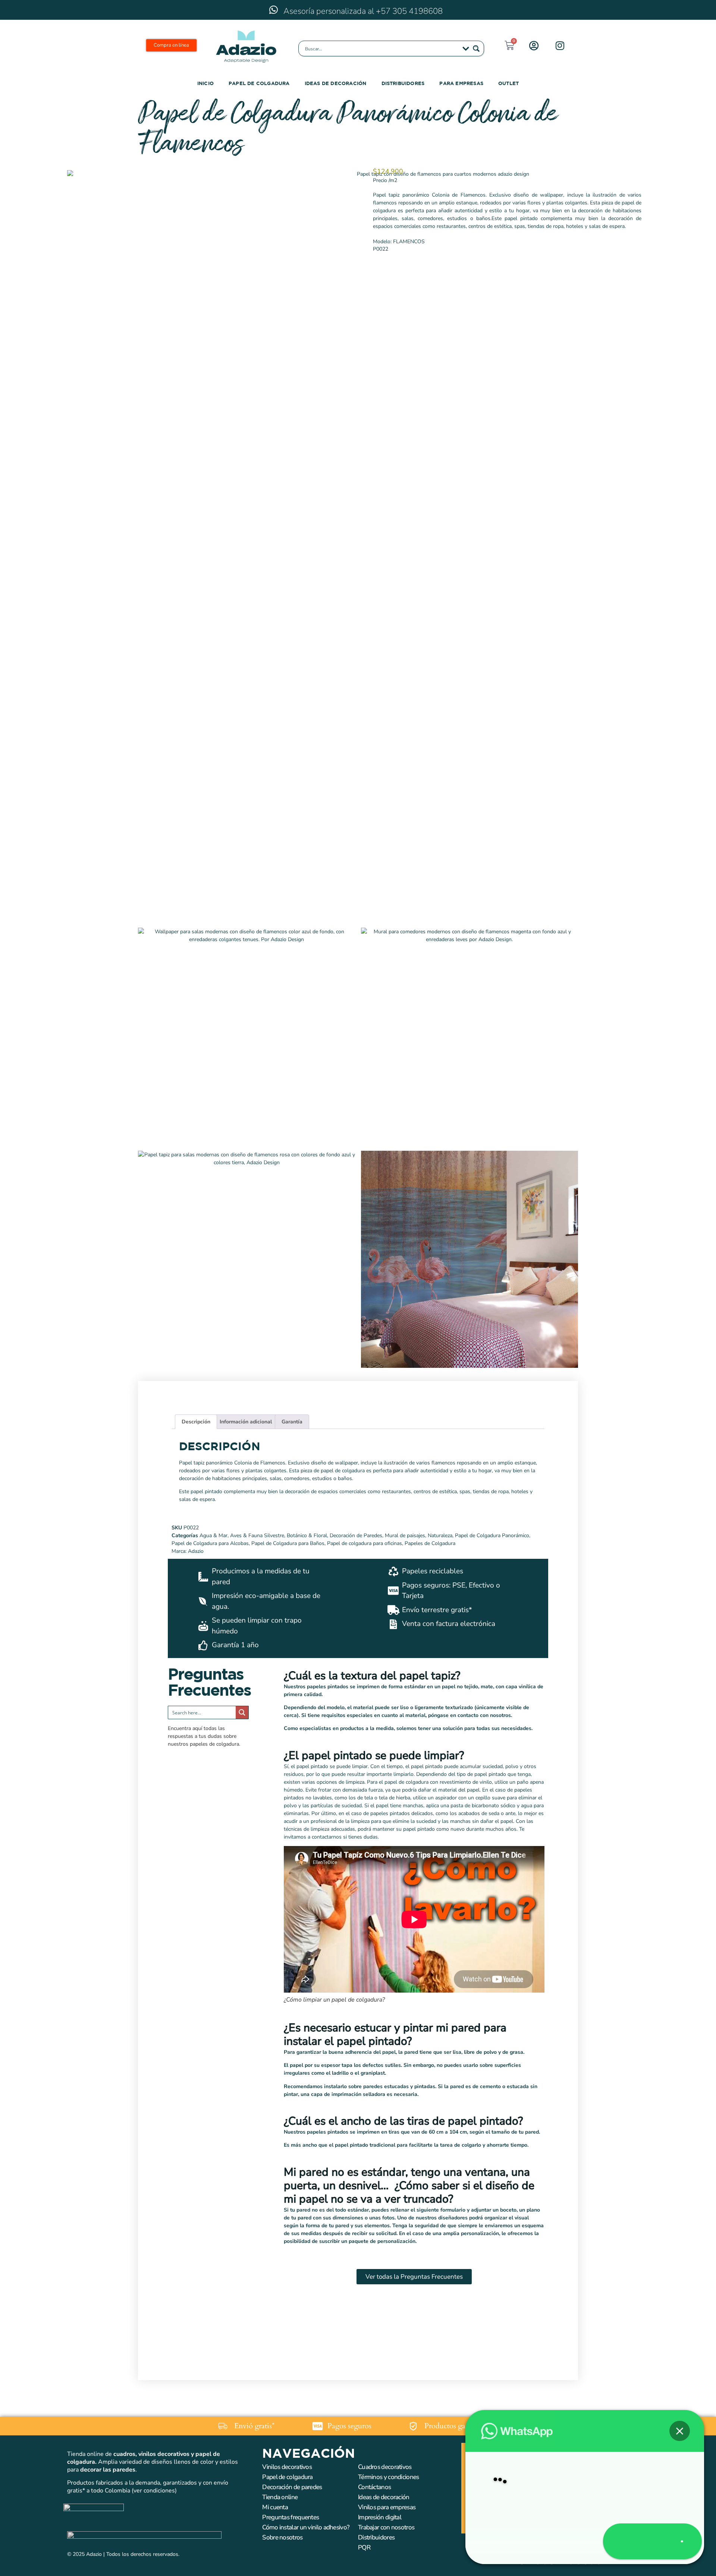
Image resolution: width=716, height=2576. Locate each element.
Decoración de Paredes (356, 1535)
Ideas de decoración (336, 83)
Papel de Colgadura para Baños (288, 1543)
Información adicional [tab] (246, 1422)
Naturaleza (440, 1535)
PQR (364, 2547)
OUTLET (508, 83)
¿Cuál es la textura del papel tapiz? (372, 1676)
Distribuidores (403, 83)
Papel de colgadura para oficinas (365, 1543)
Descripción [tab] (196, 1422)
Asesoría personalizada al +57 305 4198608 (363, 11)
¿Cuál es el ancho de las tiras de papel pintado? (403, 2121)
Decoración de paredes (292, 2487)
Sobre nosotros (282, 2537)
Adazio (196, 1551)
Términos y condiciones (389, 2477)
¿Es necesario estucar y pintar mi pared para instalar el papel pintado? (395, 2035)
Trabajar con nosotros (386, 2527)
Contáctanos (374, 2487)
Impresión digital (380, 2517)
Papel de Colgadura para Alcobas (210, 1543)
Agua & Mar (213, 1535)
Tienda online (280, 2497)
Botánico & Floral (307, 1535)
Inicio (205, 83)
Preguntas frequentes (291, 2517)
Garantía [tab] (292, 1422)
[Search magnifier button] (476, 48)
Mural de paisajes (405, 1535)
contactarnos (327, 1837)
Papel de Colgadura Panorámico (492, 1535)
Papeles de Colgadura (430, 1543)
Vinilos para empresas (387, 2507)
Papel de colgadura (287, 2477)
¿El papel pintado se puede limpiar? (374, 1756)
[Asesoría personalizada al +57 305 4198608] (273, 10)
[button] (679, 2399)
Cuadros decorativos (385, 2467)
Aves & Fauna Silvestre (257, 1535)
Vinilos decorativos (287, 2467)
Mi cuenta (275, 2507)
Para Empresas (461, 83)
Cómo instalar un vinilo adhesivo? (306, 2527)
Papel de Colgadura (259, 83)
